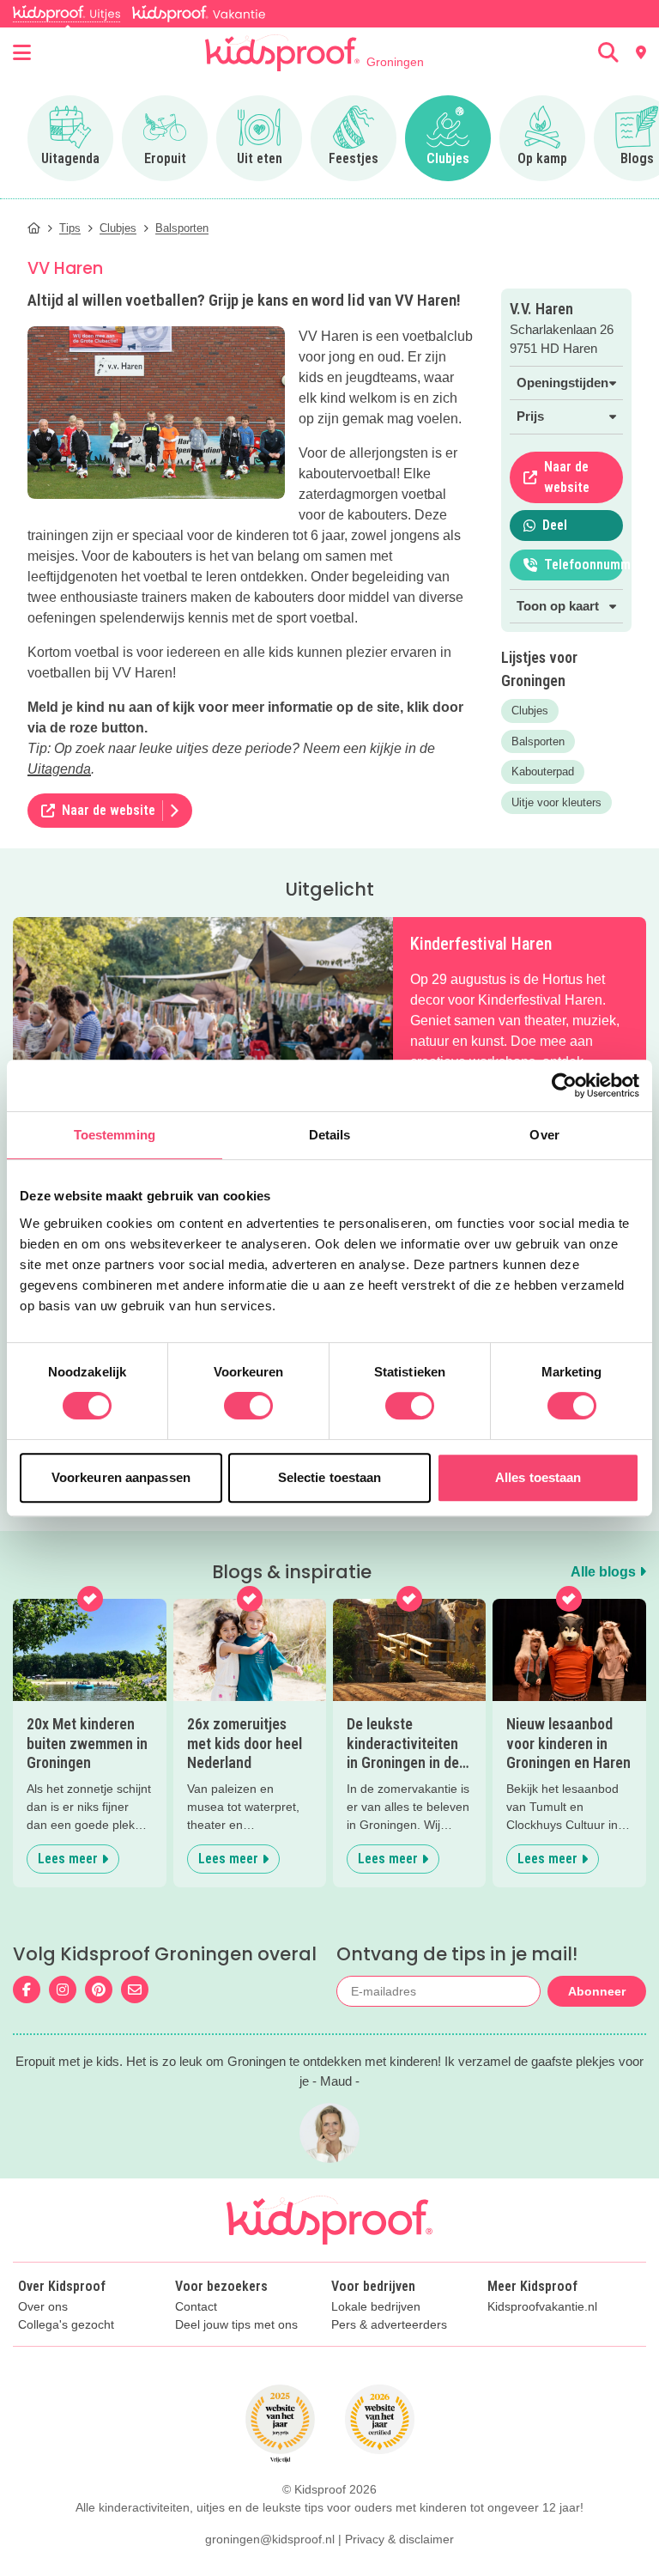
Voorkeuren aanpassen (121, 1477)
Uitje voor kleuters (556, 802)
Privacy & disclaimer (399, 2539)
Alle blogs (605, 1572)
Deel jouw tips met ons (236, 2325)
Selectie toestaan (330, 1477)
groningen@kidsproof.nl (270, 2539)
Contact (196, 2307)
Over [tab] (544, 1135)
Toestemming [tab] (115, 1135)
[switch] (248, 1406)
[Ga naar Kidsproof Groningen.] (34, 228)
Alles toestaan (538, 1477)
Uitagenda (59, 769)
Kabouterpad (543, 772)
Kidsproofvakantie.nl (542, 2307)
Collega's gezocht (66, 2325)
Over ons (43, 2307)
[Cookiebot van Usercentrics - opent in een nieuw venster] (564, 1085)
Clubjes (530, 711)
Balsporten (538, 741)
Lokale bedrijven (376, 2307)
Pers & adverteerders (389, 2325)
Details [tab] (330, 1135)
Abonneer (597, 1991)
